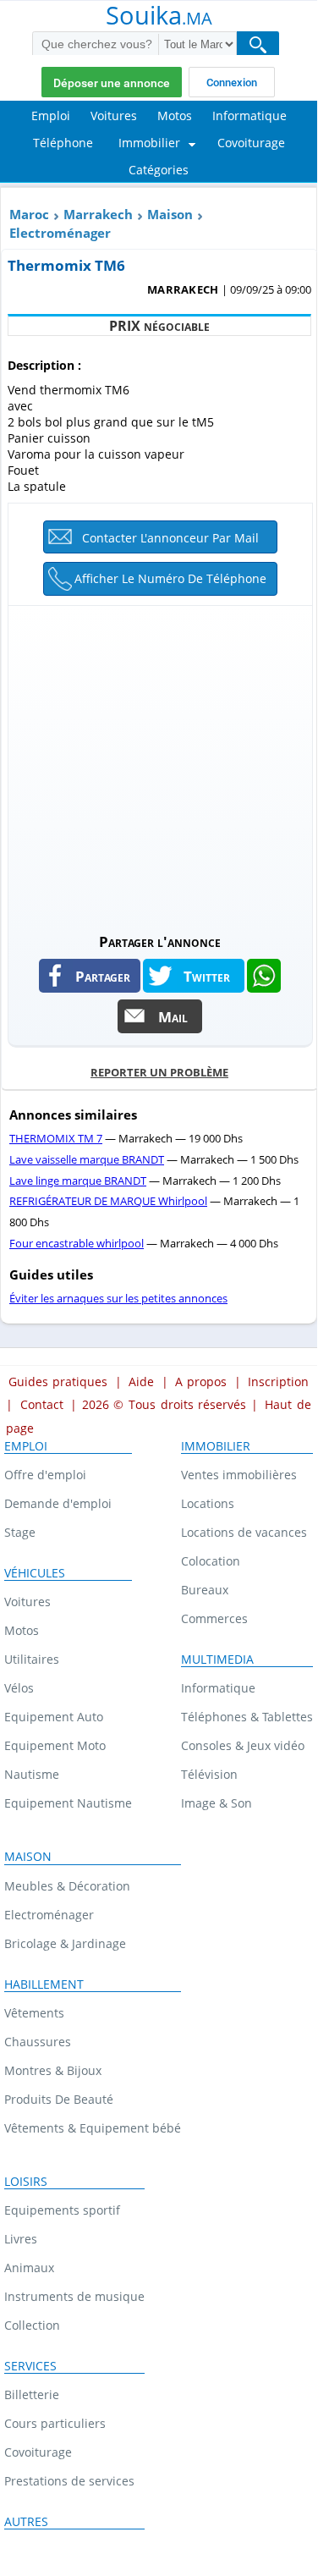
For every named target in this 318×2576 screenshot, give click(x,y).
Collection (32, 2325)
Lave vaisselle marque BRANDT (87, 1159)
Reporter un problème (159, 1072)
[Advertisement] (159, 765)
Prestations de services (69, 2481)
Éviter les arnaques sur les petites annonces (118, 1298)
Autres (26, 2522)
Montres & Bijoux (53, 2070)
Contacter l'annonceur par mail (170, 538)
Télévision (209, 1774)
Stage (20, 1532)
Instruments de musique (74, 2296)
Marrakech (98, 214)
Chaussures (38, 2042)
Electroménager (60, 233)
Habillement (44, 1984)
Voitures (27, 1602)
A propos (201, 1382)
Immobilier (216, 1446)
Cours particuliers (55, 2423)
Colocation (211, 1561)
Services (30, 2366)
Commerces (214, 1618)
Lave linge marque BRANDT (78, 1181)
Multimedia (217, 1660)
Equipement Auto (54, 1717)
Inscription (278, 1382)
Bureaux (205, 1590)
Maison (170, 214)
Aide (141, 1382)
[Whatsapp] (264, 976)
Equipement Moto (55, 1745)
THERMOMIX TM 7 (56, 1138)
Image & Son (217, 1803)
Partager (103, 976)
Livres (21, 2239)
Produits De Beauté (59, 2099)
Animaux (29, 2268)
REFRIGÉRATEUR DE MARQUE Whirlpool (108, 1201)
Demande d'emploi (58, 1503)
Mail (173, 1016)
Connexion (232, 83)
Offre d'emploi (45, 1475)
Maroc (29, 214)
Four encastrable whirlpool (77, 1243)
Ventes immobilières (239, 1475)
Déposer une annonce (112, 83)
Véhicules (35, 1573)
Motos (22, 1630)
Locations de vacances (244, 1532)
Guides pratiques (58, 1382)
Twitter (207, 976)
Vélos (19, 1688)
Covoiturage (38, 2452)
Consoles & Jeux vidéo (243, 1745)
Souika (159, 17)
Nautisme (32, 1774)
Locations (208, 1503)
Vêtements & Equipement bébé (93, 2128)
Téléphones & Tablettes (247, 1717)
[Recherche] (258, 44)
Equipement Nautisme (68, 1803)
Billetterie (32, 2394)
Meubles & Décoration (67, 1886)
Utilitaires (32, 1659)
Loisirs (26, 2182)
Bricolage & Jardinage (65, 1943)
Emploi (26, 1446)
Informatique (218, 1688)
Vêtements (34, 2013)
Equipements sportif (62, 2210)
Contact (42, 1404)
